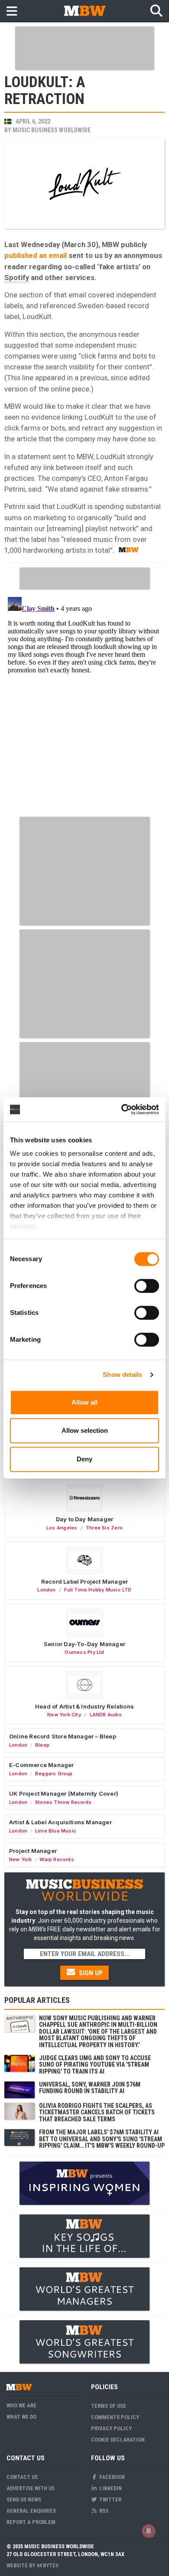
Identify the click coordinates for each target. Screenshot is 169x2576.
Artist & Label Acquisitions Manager (60, 1822)
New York (21, 1859)
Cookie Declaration (118, 2440)
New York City (64, 1715)
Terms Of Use (109, 2406)
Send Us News (24, 2499)
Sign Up (90, 1973)
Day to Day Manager (85, 1519)
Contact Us (22, 2477)
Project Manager (33, 1851)
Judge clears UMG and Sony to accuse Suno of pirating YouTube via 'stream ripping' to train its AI (95, 2065)
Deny (84, 1459)
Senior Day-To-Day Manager (84, 1644)
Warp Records (57, 1859)
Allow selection (85, 1430)
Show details (122, 1374)
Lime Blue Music (56, 1831)
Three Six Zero (104, 1528)
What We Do (21, 2417)
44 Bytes (47, 2565)
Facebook (111, 2477)
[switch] (147, 1286)
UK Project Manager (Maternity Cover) (64, 1793)
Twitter (110, 2499)
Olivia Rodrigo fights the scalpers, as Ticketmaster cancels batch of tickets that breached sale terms (97, 2112)
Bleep (42, 1745)
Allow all (84, 1402)
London (46, 1590)
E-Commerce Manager (42, 1765)
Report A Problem (31, 2522)
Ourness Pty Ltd (84, 1652)
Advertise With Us (31, 2488)
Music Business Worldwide (52, 130)
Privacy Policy (111, 2428)
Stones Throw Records (63, 1802)
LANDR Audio (106, 1715)
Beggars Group (54, 1774)
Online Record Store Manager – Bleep (63, 1736)
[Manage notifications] (149, 2531)
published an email (36, 255)
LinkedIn (110, 2488)
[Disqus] (84, 702)
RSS (103, 2511)
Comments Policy (115, 2417)
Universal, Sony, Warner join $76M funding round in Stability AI (90, 2088)
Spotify (17, 277)
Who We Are (21, 2405)
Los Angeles (62, 1528)
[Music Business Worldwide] (84, 11)
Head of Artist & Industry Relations (84, 1706)
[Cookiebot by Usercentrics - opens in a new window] (122, 1109)
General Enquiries (31, 2511)
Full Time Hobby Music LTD (98, 1590)
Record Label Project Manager (84, 1581)
